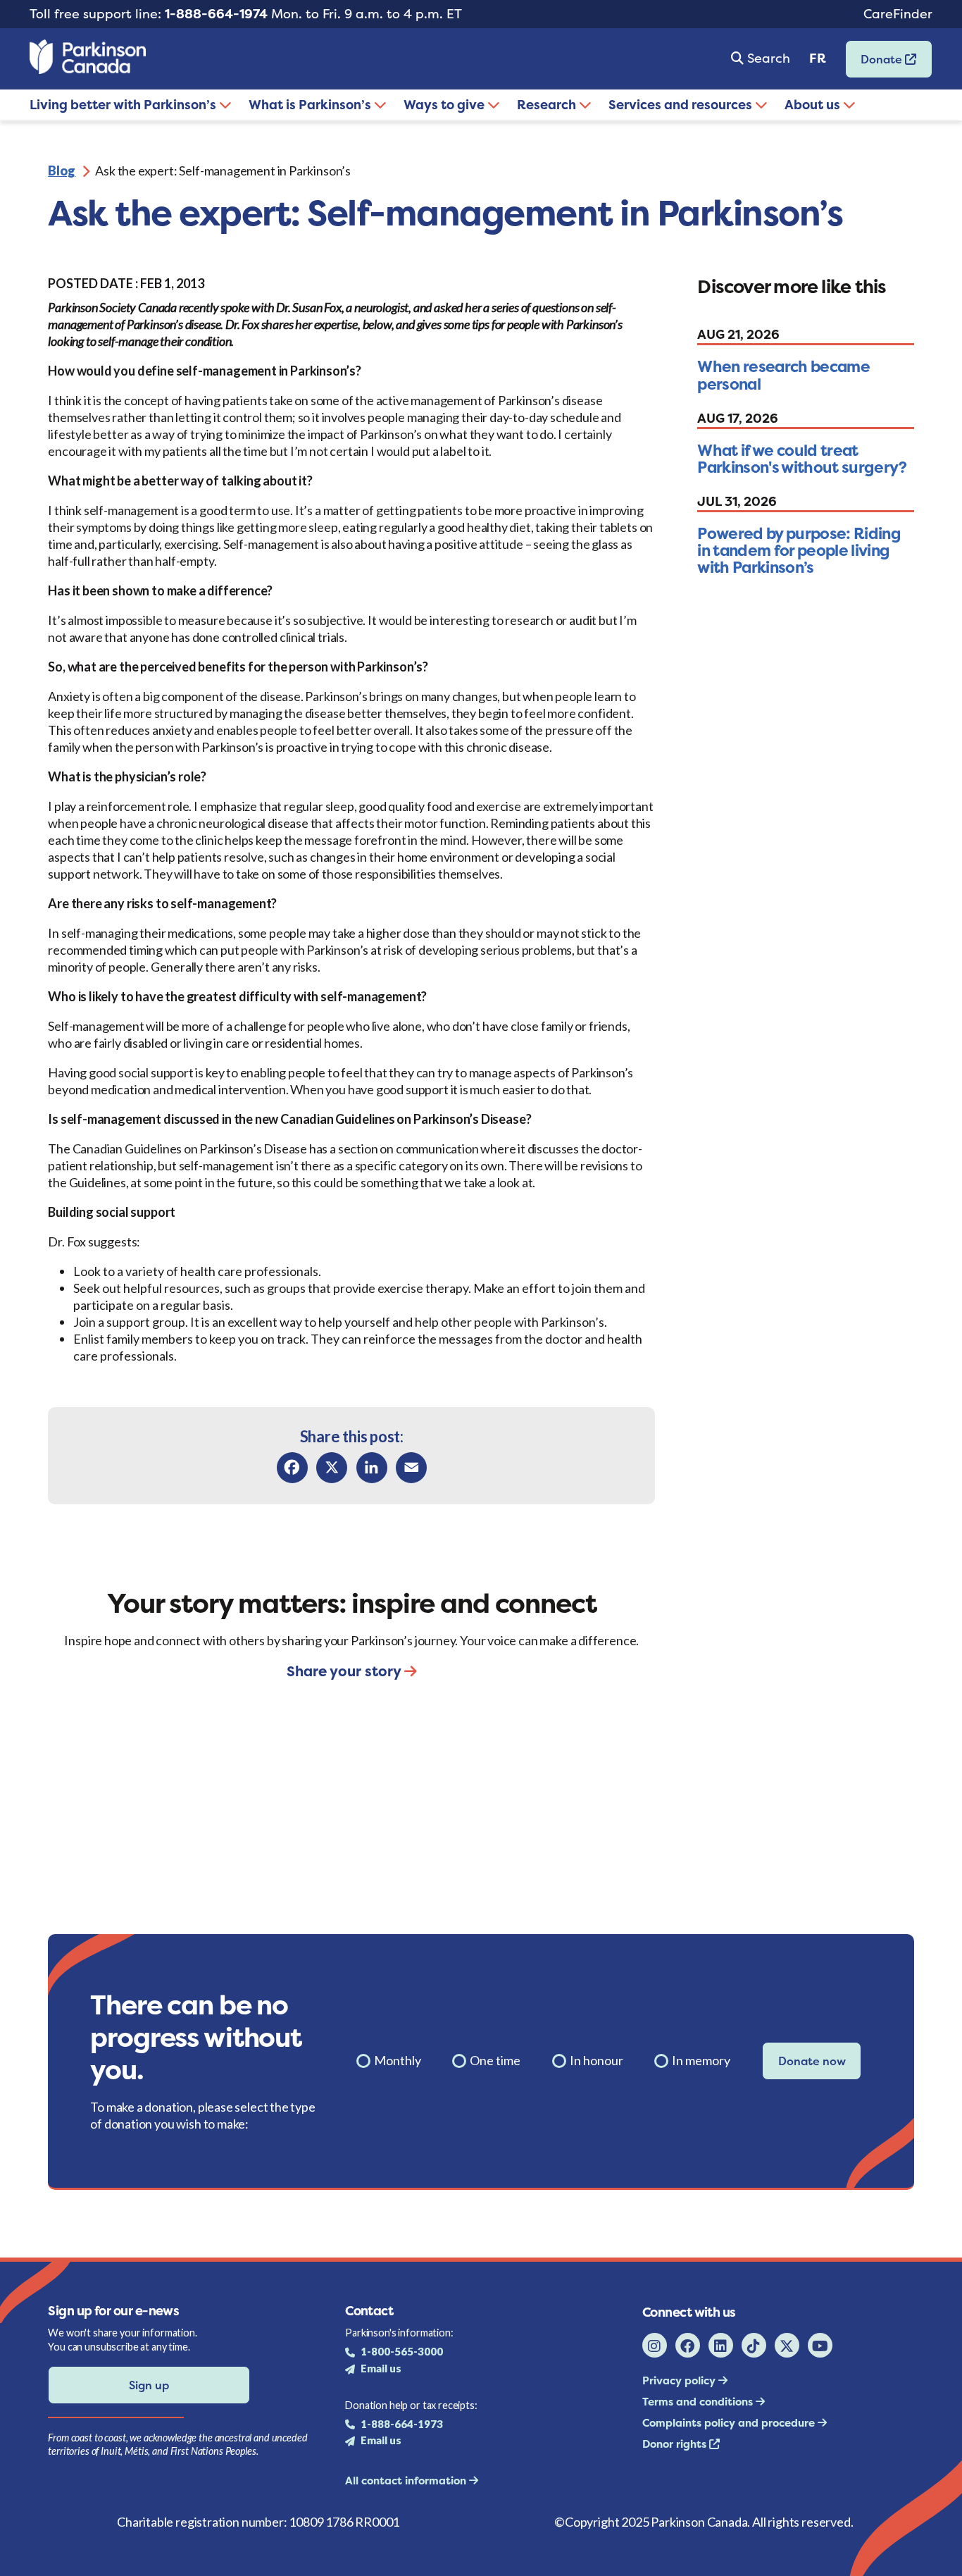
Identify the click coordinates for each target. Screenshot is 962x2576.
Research (548, 105)
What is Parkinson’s (311, 105)
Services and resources (682, 105)
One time (495, 2060)
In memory (701, 2060)
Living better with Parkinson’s (124, 105)
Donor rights (676, 2444)
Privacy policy (680, 2380)
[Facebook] (292, 1468)
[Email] (411, 1468)
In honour (596, 2060)
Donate (875, 64)
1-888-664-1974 (216, 14)
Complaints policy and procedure (730, 2423)
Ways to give (445, 105)
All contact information (407, 2481)
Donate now (812, 2061)
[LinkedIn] (372, 1468)
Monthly (398, 2060)
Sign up (149, 2385)
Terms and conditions (699, 2402)
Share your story (345, 1671)
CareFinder (898, 14)
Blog (62, 171)
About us (814, 105)
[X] (332, 1468)
